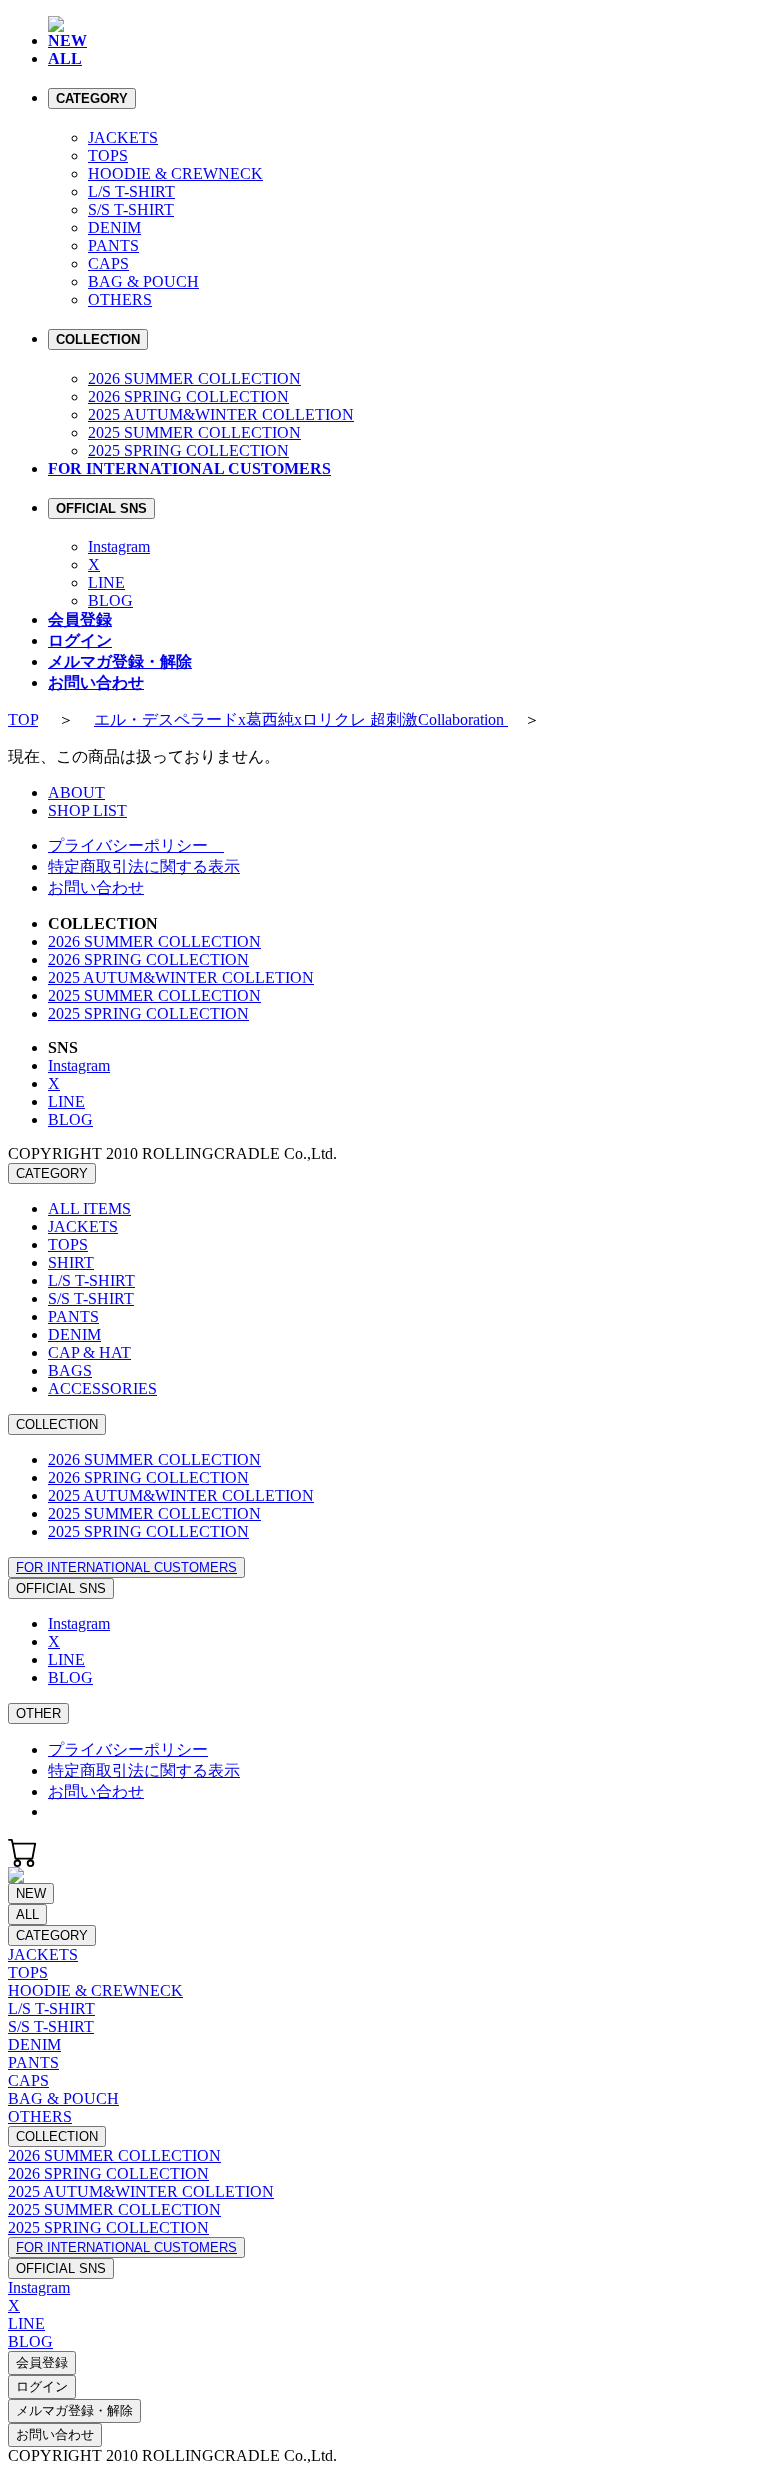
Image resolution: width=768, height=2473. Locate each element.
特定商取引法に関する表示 (144, 866)
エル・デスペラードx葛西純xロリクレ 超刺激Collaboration (301, 719)
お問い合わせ (96, 887)
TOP (23, 719)
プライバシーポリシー (136, 845)
